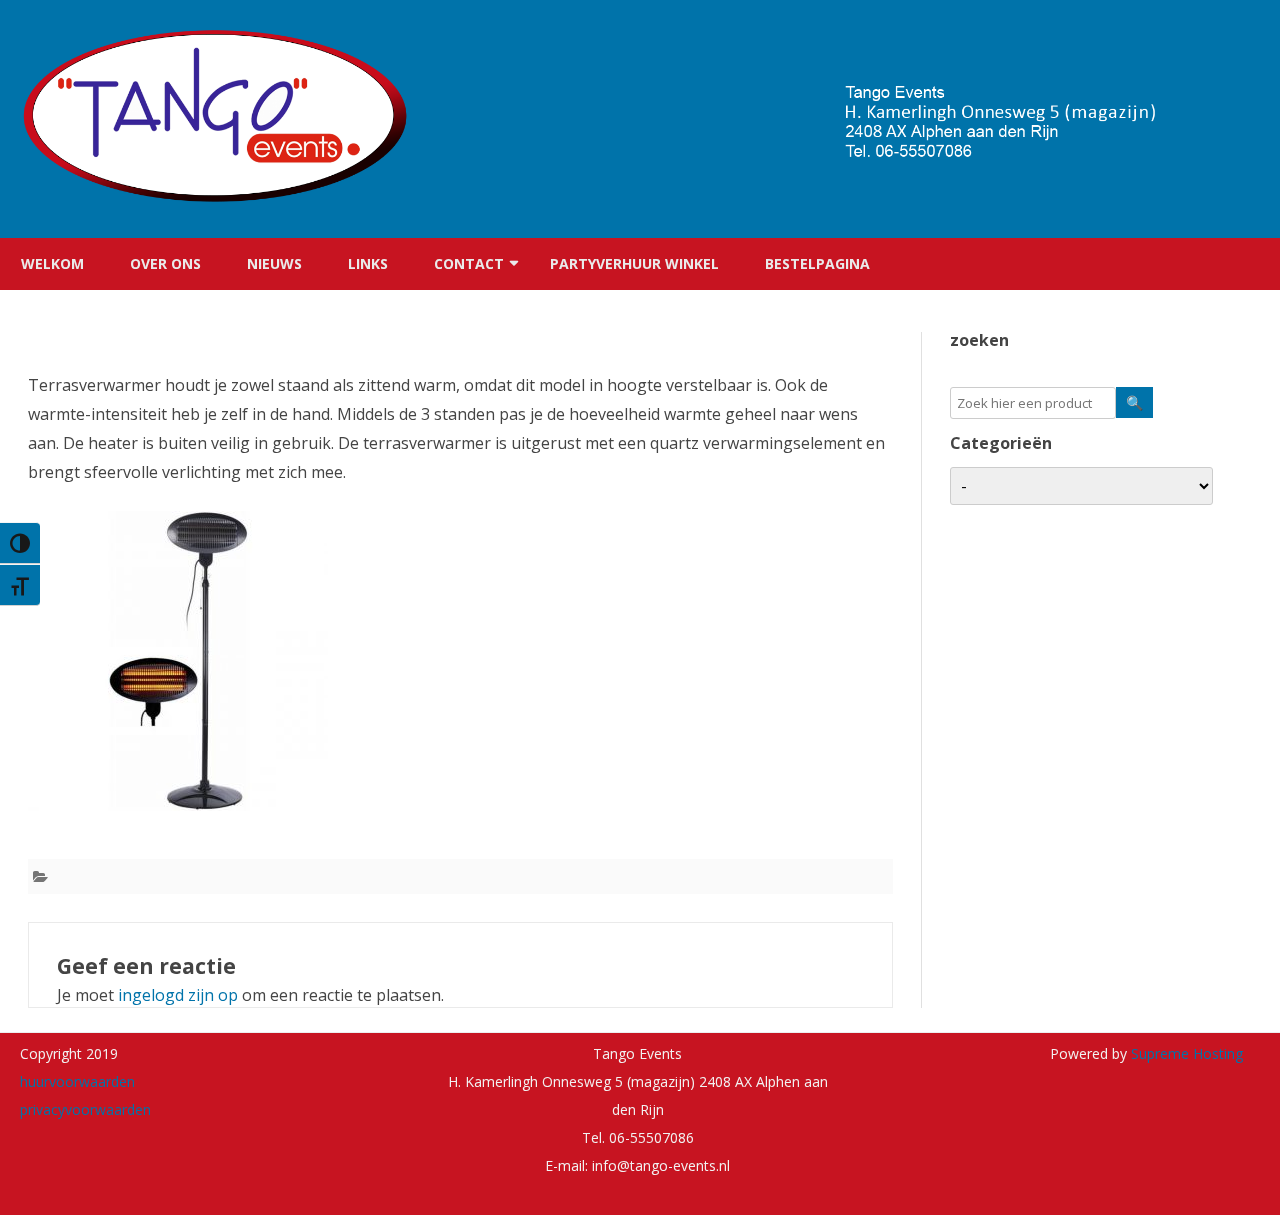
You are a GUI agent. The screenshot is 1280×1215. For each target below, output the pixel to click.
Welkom (52, 263)
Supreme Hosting (1185, 1053)
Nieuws (274, 263)
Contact (469, 263)
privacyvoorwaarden (85, 1109)
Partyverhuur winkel (634, 263)
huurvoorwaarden (77, 1081)
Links (368, 263)
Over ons (165, 263)
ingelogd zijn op (178, 995)
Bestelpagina (817, 263)
